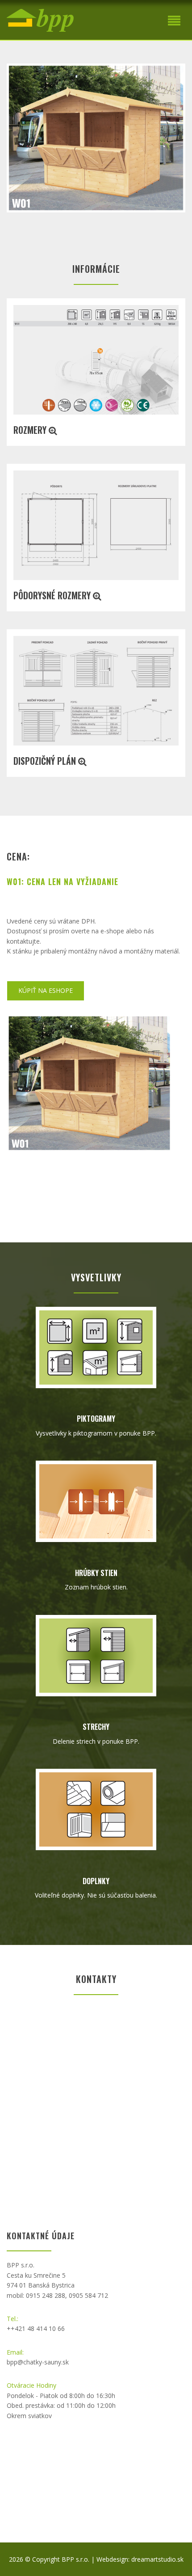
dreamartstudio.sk (157, 2559)
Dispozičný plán (46, 761)
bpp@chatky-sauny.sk (38, 2362)
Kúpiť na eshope (46, 990)
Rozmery (31, 430)
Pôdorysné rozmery (53, 595)
